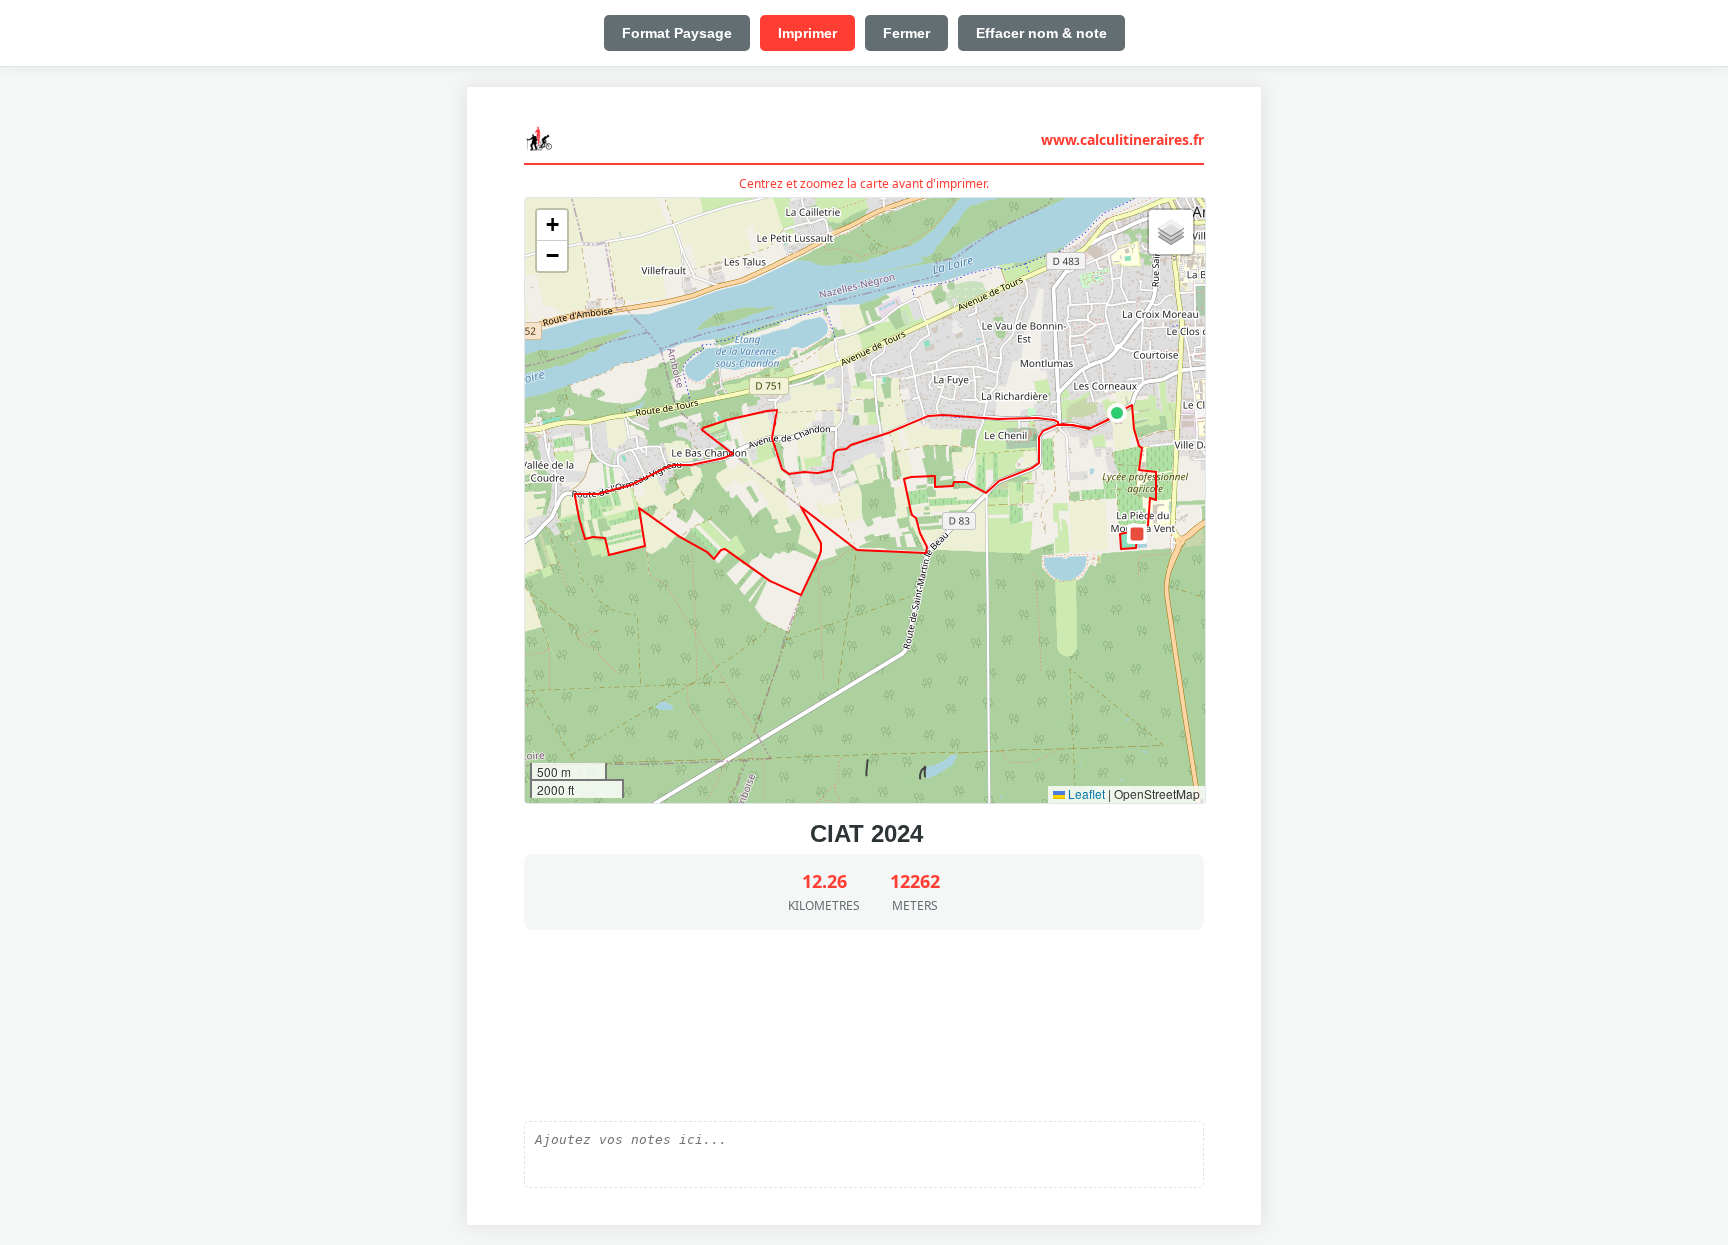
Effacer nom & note (1041, 33)
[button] (1117, 413)
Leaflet (1085, 793)
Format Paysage (677, 33)
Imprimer (807, 33)
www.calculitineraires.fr (1122, 139)
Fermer (906, 33)
